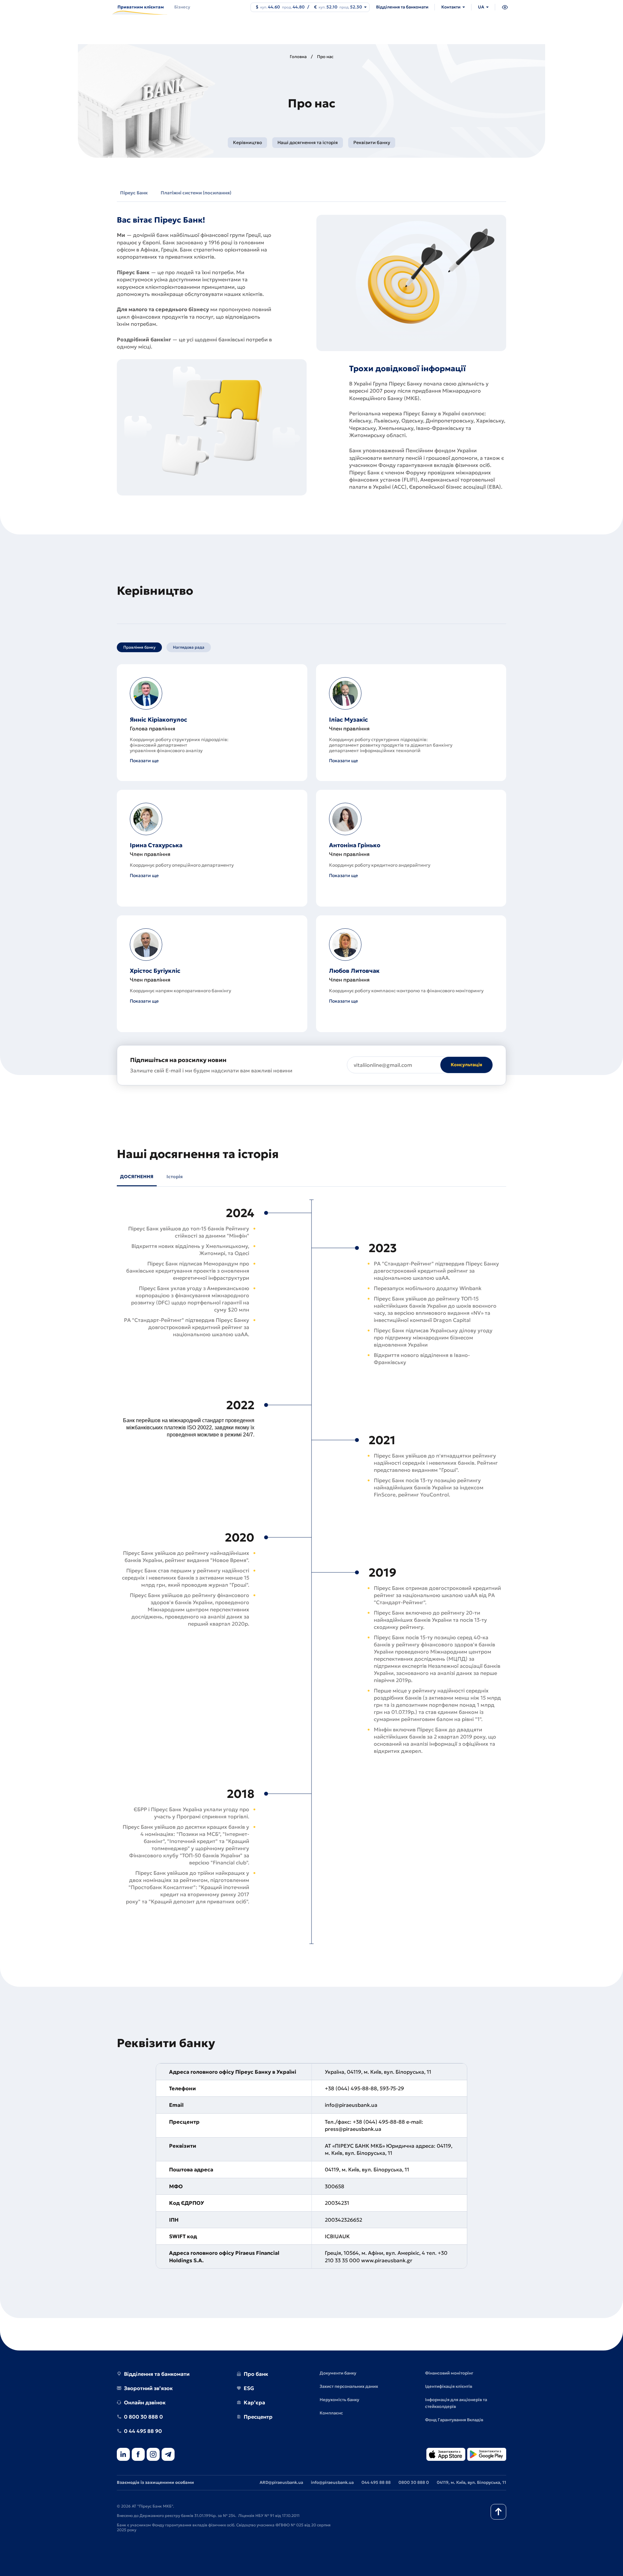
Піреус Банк (134, 193)
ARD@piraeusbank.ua (281, 2482)
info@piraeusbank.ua (332, 2482)
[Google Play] (487, 2455)
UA (481, 7)
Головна (298, 57)
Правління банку (139, 647)
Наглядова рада (189, 647)
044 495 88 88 (376, 2482)
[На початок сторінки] (498, 2512)
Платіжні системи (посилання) (196, 193)
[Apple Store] (446, 2455)
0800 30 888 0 (414, 2482)
